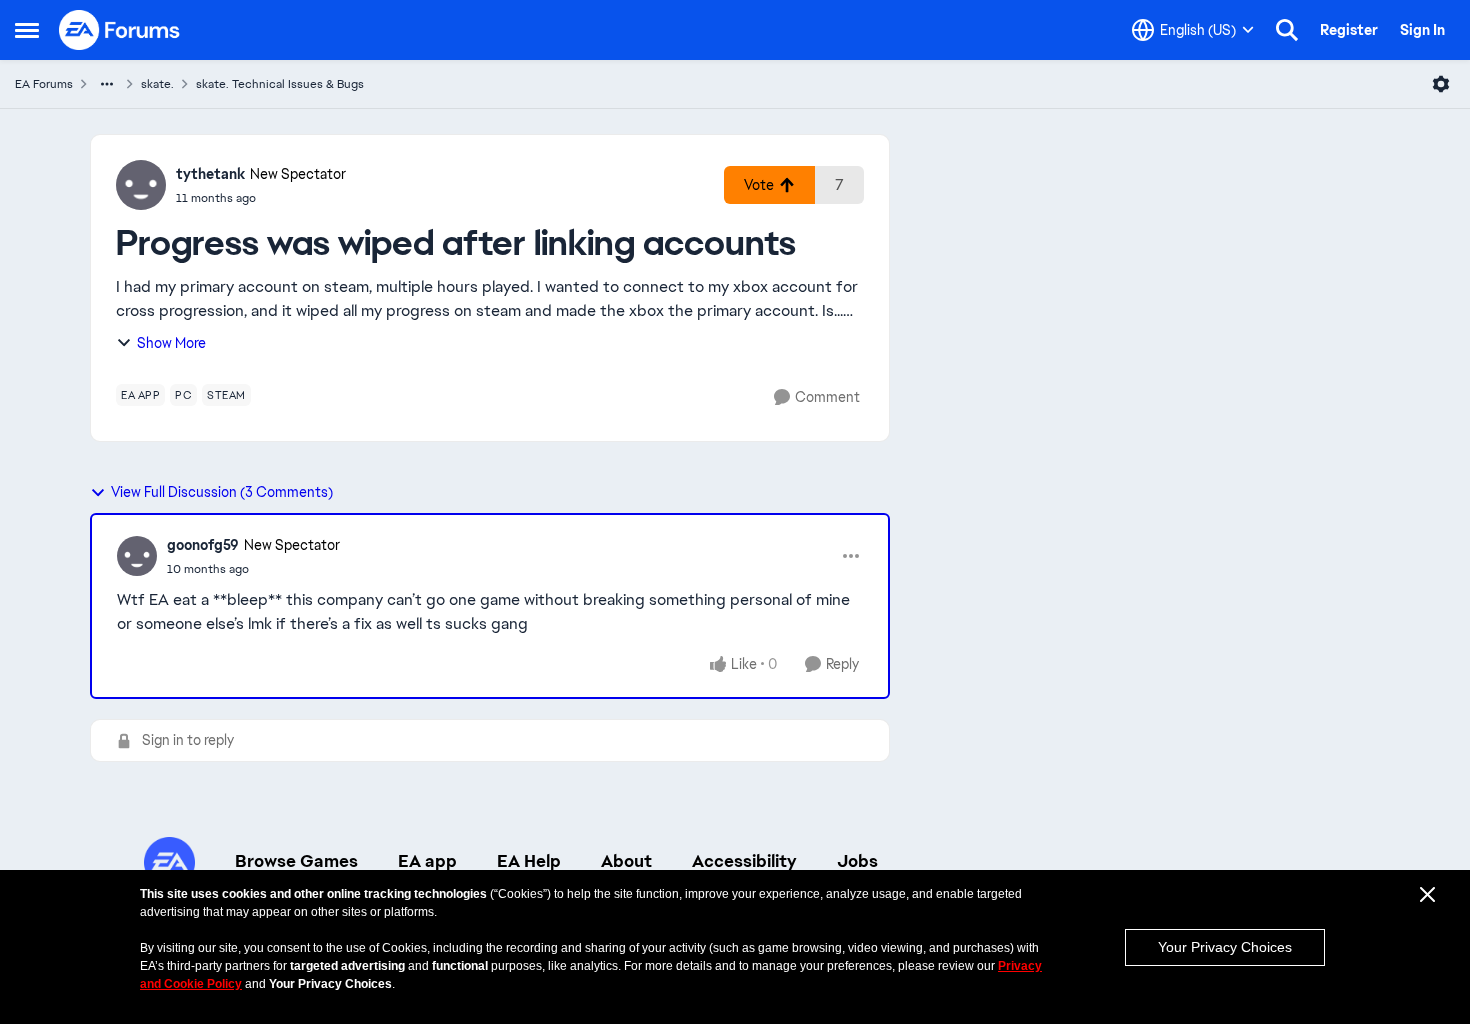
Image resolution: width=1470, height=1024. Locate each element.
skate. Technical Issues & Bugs (280, 84)
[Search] (1287, 30)
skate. (157, 84)
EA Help (529, 861)
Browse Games (296, 861)
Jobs (857, 861)
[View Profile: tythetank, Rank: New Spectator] (141, 185)
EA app (427, 861)
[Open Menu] (1441, 84)
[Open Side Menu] (27, 30)
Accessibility (744, 861)
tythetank (210, 174)
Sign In (1422, 30)
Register (1349, 30)
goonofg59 (203, 545)
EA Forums (44, 84)
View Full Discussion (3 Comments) (222, 492)
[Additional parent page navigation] (107, 84)
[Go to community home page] (120, 30)
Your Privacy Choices (1225, 947)
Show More (171, 343)
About (626, 861)
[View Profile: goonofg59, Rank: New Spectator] (137, 556)
